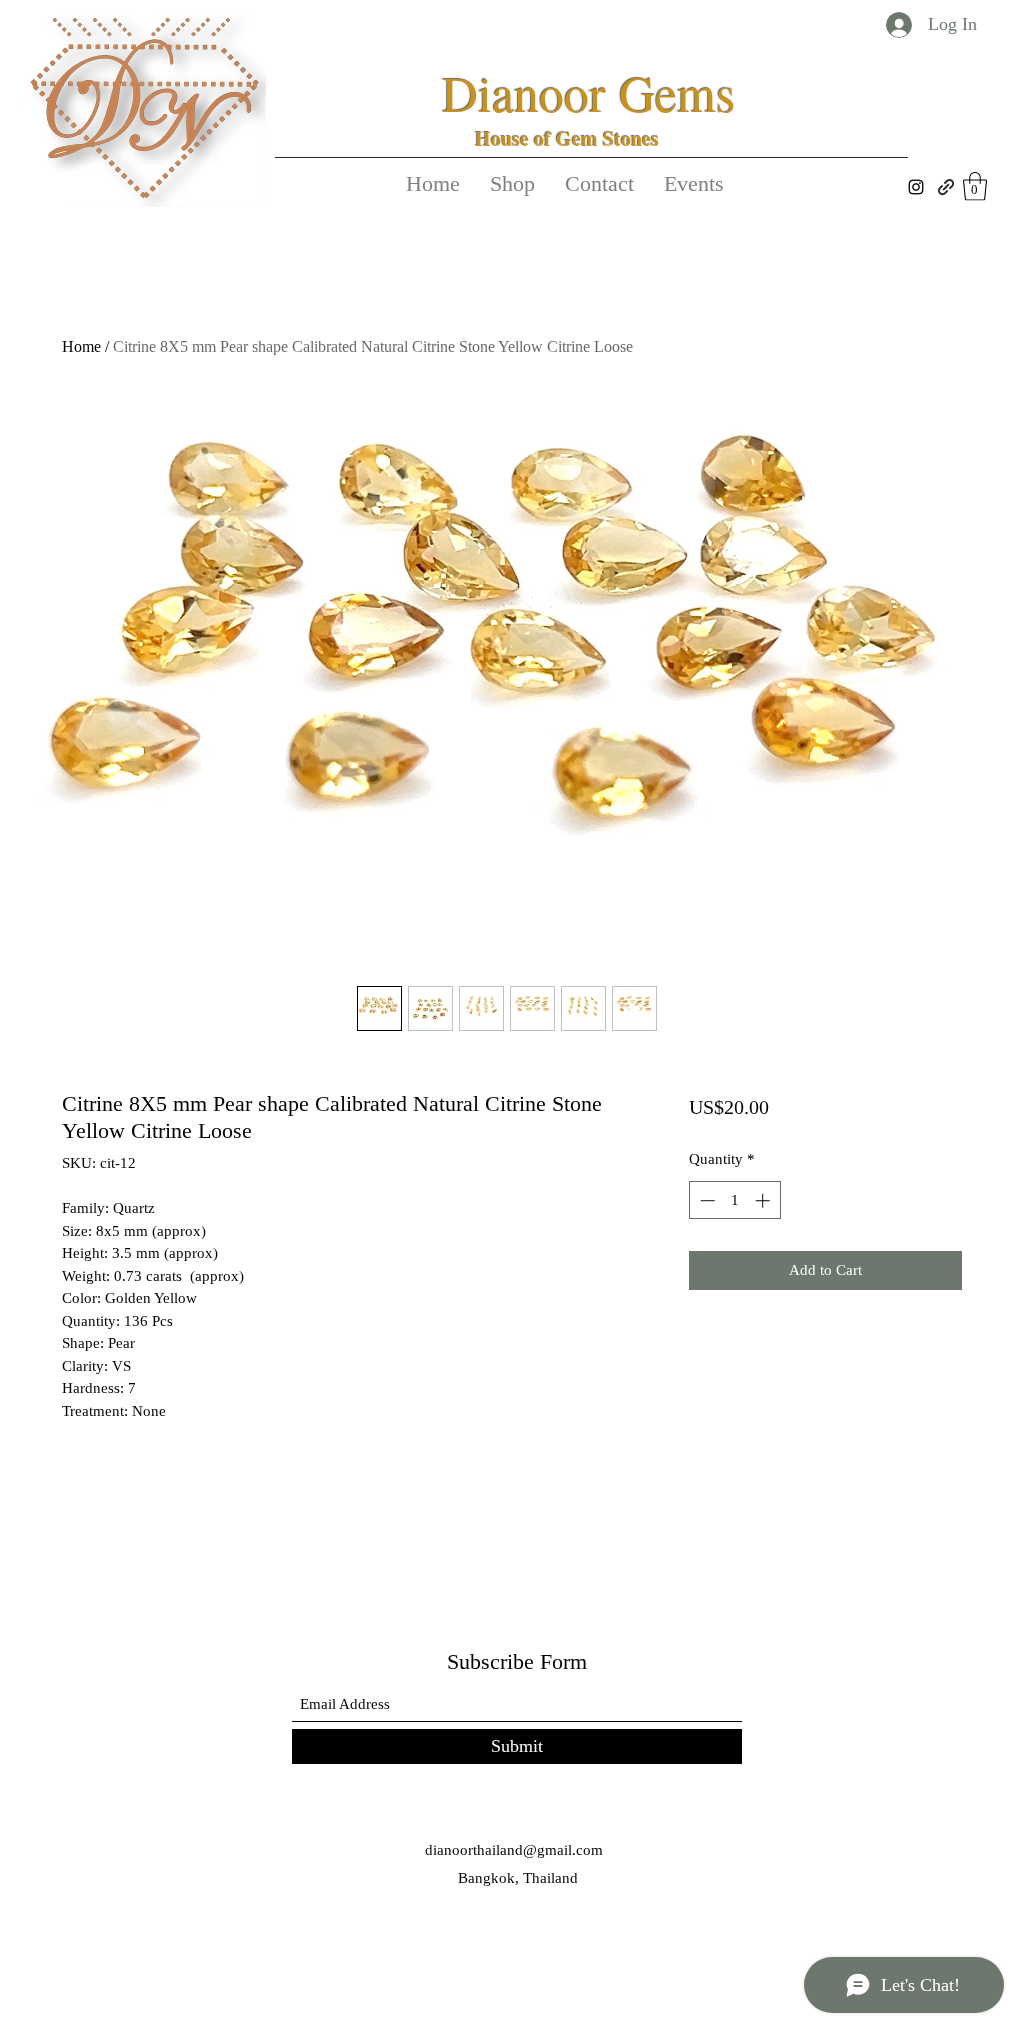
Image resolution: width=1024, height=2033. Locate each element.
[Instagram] (916, 187)
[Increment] (764, 1200)
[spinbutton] (734, 1200)
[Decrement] (705, 1200)
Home (81, 346)
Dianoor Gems (588, 92)
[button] (975, 186)
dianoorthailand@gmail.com (514, 1850)
